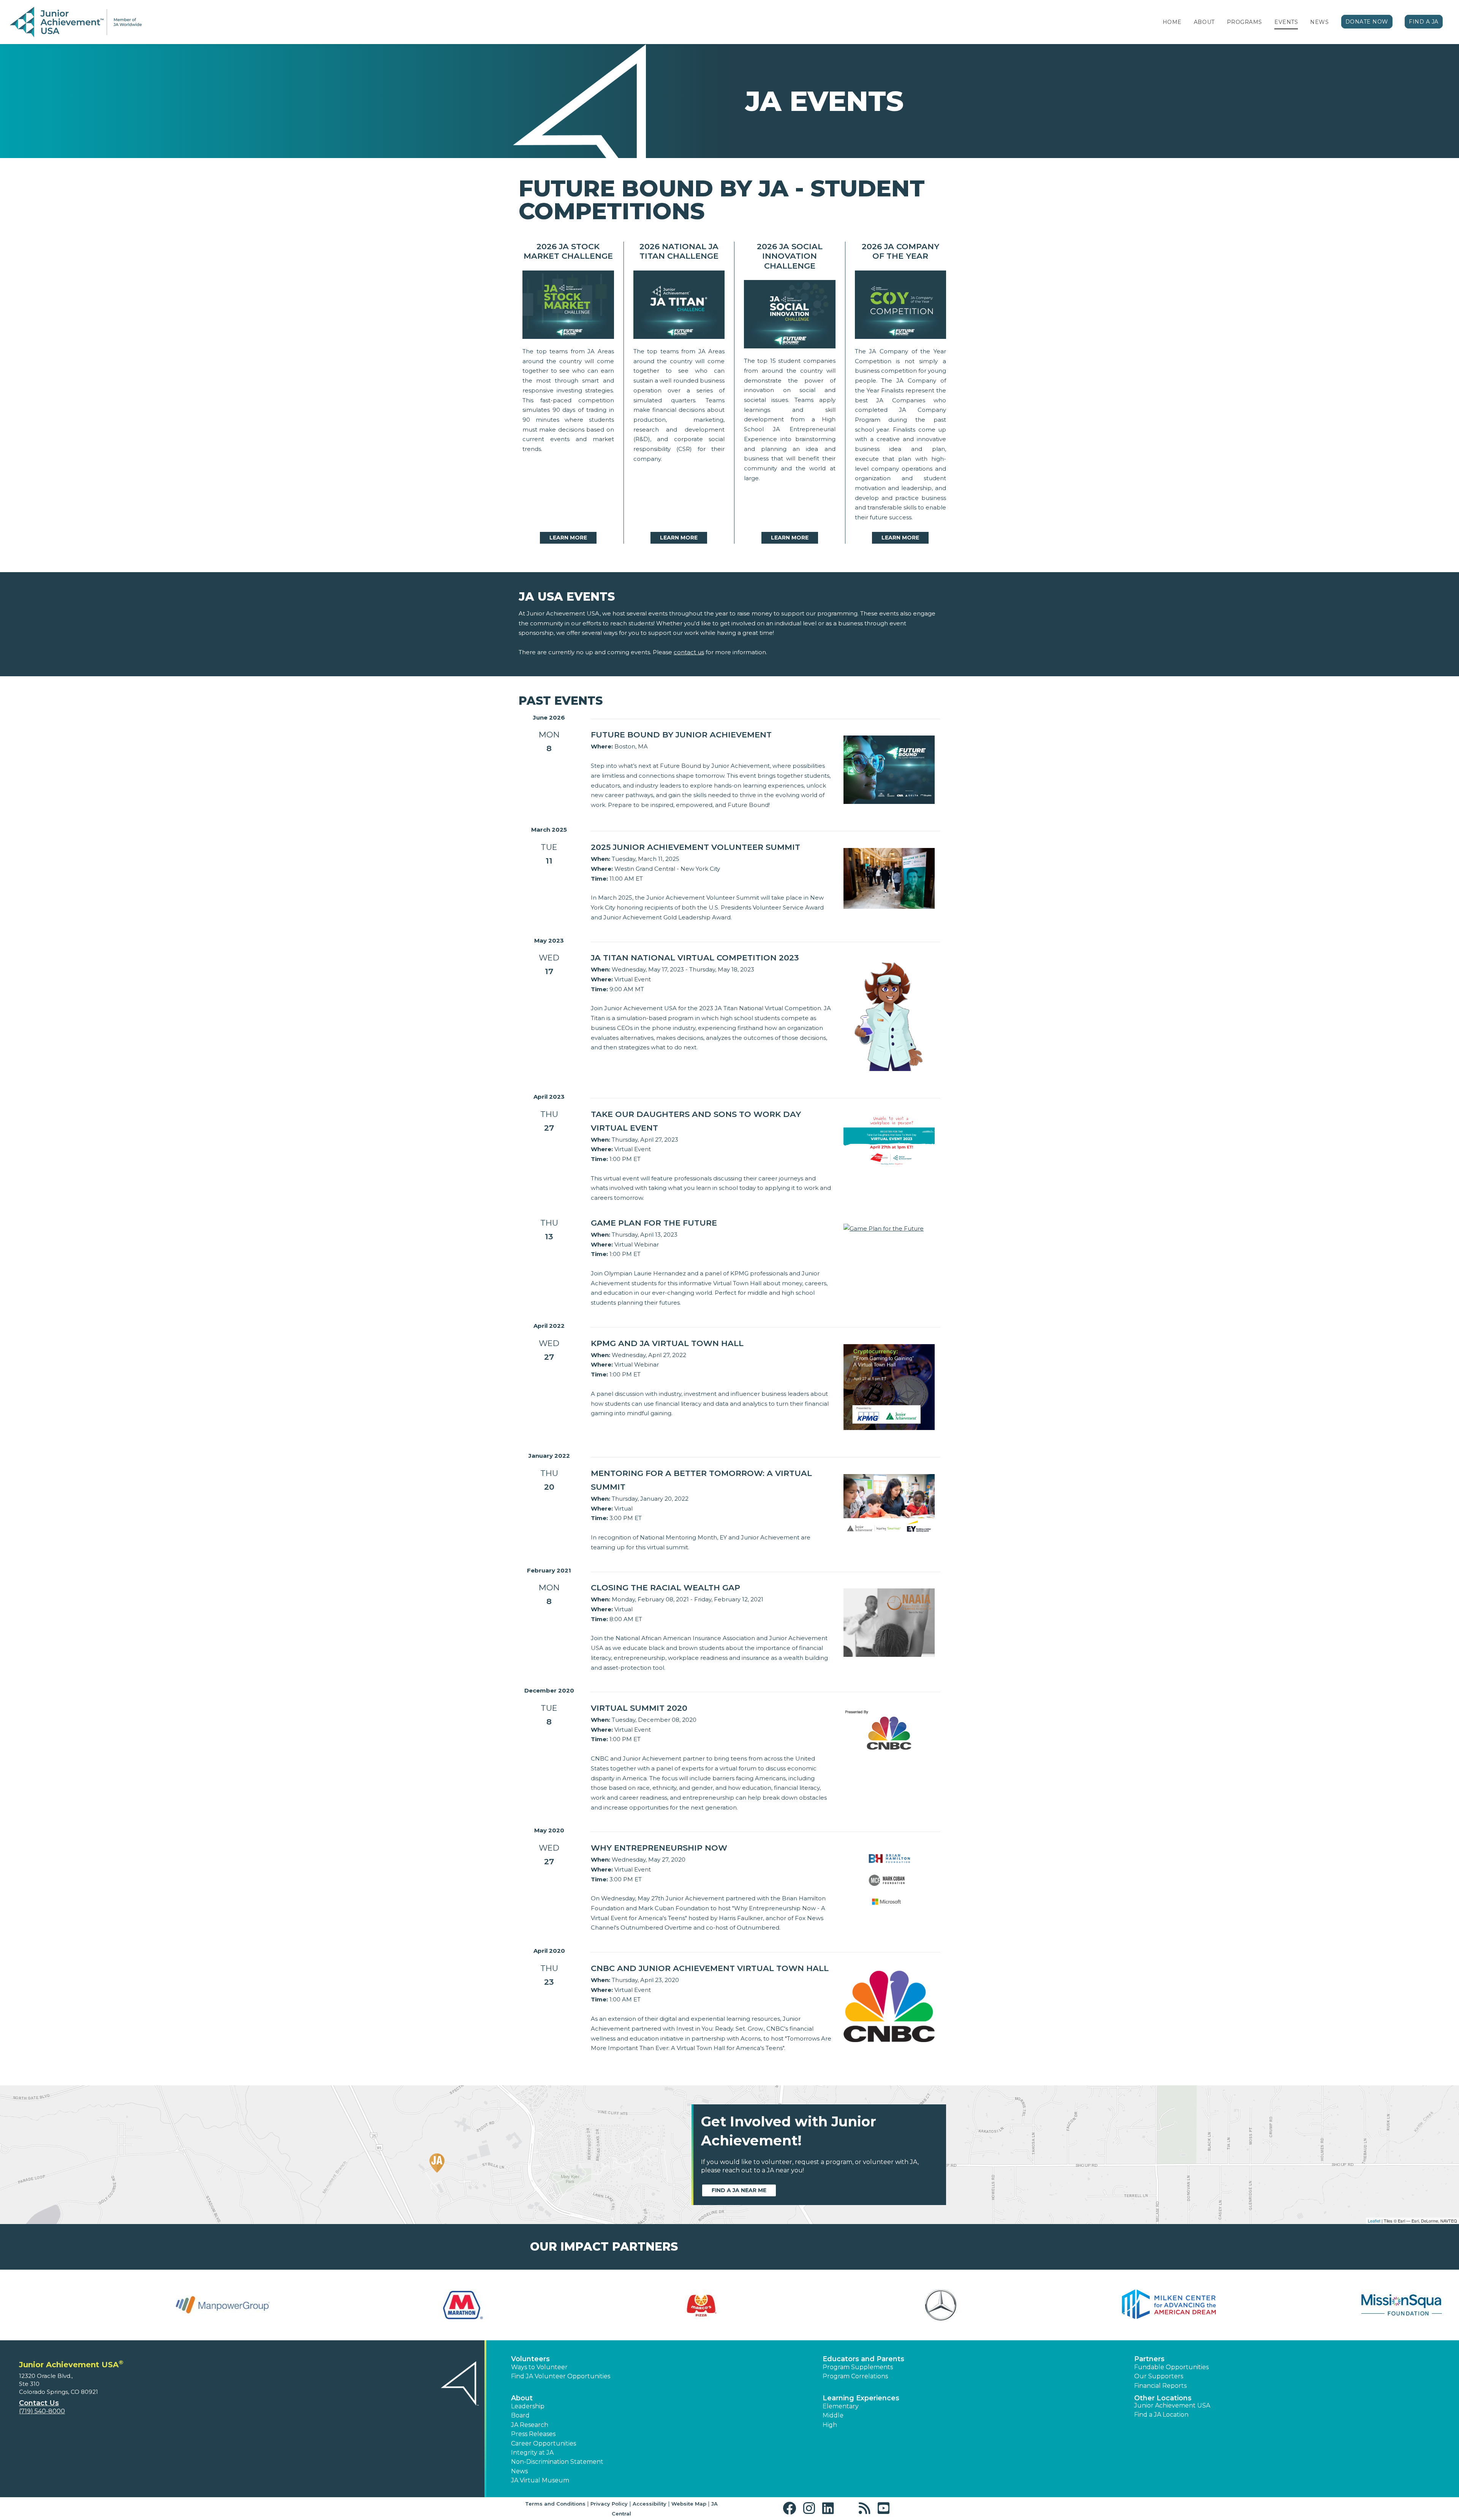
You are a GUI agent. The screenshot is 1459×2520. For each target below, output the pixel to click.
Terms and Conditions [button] (555, 2504)
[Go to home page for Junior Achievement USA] (76, 22)
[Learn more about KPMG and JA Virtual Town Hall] (889, 1387)
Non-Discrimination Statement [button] (557, 2462)
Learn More (568, 538)
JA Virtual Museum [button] (540, 2480)
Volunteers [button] (530, 2359)
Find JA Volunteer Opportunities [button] (561, 2376)
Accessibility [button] (650, 2504)
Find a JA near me (739, 2190)
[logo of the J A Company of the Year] (901, 307)
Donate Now (1367, 22)
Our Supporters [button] (1159, 2376)
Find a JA (1424, 22)
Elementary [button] (841, 2406)
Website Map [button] (689, 2504)
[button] (791, 2508)
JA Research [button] (530, 2425)
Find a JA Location (1161, 2415)
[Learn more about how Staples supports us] (610, 2305)
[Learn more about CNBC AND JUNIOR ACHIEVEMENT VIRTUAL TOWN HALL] (889, 2005)
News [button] (519, 2471)
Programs (1245, 22)
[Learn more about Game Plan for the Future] (884, 1228)
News (1319, 22)
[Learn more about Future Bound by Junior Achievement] (889, 769)
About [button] (522, 2398)
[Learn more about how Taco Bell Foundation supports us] (1328, 2305)
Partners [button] (1149, 2359)
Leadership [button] (528, 2406)
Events (1286, 22)
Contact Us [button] (39, 2403)
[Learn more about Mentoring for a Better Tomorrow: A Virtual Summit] (889, 1504)
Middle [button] (833, 2415)
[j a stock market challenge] (568, 307)
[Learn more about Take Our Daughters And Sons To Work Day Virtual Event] (889, 1140)
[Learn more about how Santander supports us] (370, 2305)
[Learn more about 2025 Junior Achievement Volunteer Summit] (889, 878)
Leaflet (1374, 2221)
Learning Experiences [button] (861, 2398)
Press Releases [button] (533, 2434)
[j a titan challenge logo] (679, 307)
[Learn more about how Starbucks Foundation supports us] (849, 2305)
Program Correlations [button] (855, 2376)
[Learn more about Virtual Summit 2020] (889, 1732)
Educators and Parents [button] (863, 2359)
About (1204, 22)
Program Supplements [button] (858, 2367)
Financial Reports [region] (1160, 2386)
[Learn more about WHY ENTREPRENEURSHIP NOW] (889, 1880)
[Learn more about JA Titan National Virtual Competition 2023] (889, 1014)
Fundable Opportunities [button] (1171, 2367)
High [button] (830, 2425)
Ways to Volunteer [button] (539, 2367)
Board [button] (520, 2415)
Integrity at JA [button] (532, 2453)
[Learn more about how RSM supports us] (131, 2305)
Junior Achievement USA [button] (1172, 2405)
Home (1172, 22)
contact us (689, 652)
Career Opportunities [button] (544, 2443)
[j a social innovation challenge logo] (790, 316)
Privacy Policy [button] (609, 2504)
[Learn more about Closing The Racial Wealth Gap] (889, 1622)
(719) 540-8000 (42, 2411)
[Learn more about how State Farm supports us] (1089, 2305)
